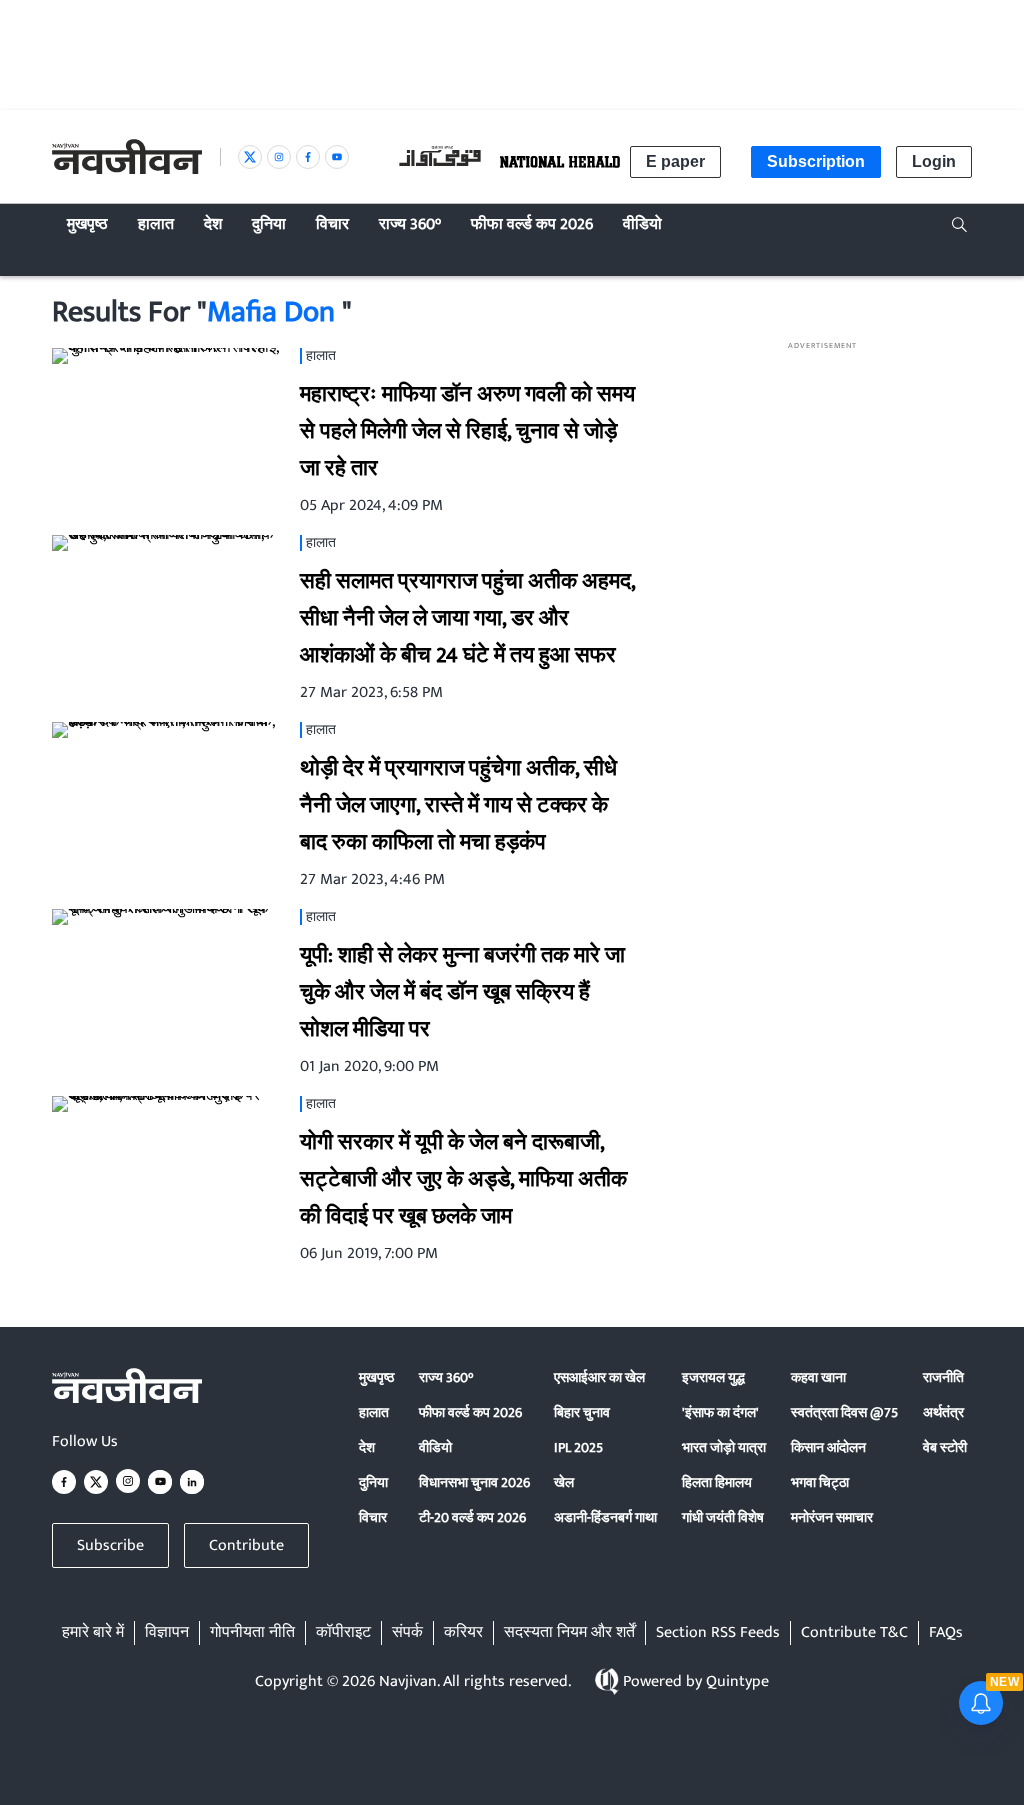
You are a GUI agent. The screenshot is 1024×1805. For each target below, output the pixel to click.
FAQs (946, 1633)
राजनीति (943, 1377)
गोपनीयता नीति (252, 1633)
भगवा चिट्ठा (820, 1482)
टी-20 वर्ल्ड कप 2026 (472, 1517)
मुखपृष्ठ (376, 1377)
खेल (564, 1482)
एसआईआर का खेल (599, 1377)
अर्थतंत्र (943, 1412)
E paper (675, 161)
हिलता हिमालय (717, 1482)
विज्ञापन (167, 1633)
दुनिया (373, 1482)
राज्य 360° (446, 1377)
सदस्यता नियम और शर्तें (569, 1633)
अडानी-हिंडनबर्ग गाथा (605, 1517)
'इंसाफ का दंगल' (720, 1412)
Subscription (816, 161)
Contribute (246, 1545)
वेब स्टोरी (945, 1447)
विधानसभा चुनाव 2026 (474, 1482)
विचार (373, 1517)
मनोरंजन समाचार (832, 1517)
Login (934, 161)
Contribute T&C (854, 1633)
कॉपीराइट (343, 1633)
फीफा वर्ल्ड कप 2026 (470, 1412)
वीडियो (435, 1447)
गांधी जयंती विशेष (723, 1517)
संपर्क (407, 1633)
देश (367, 1447)
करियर (463, 1633)
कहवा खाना (818, 1377)
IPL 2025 (578, 1447)
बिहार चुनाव (582, 1412)
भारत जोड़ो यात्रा (724, 1447)
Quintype (737, 1681)
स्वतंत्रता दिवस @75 (844, 1412)
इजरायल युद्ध (713, 1377)
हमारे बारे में (93, 1633)
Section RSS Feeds (718, 1633)
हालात (374, 1412)
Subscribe (110, 1545)
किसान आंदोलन (828, 1447)
